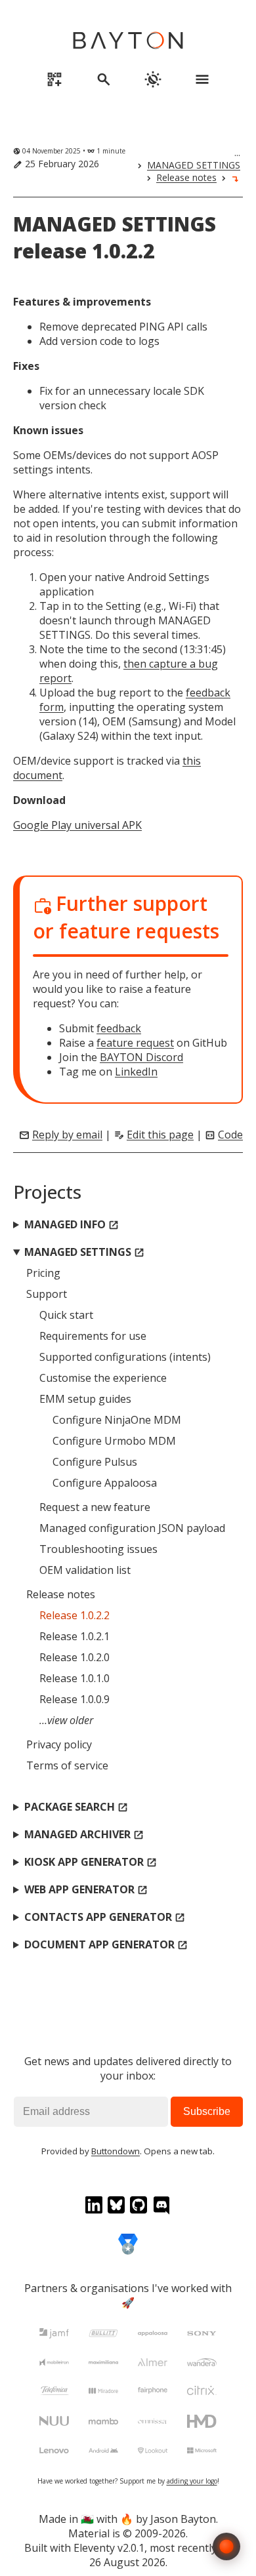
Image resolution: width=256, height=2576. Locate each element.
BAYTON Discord (141, 1057)
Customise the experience (103, 1378)
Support (47, 1294)
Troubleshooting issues (98, 1549)
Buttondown (116, 2151)
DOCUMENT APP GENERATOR (106, 1944)
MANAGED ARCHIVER (84, 1834)
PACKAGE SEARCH (76, 1807)
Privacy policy (59, 1744)
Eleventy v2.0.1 (109, 2548)
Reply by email (67, 1135)
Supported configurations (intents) (125, 1357)
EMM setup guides (85, 1399)
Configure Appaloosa (105, 1483)
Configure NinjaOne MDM (117, 1420)
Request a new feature (95, 1507)
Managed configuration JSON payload (132, 1528)
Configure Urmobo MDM (114, 1441)
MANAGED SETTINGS (194, 165)
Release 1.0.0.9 (75, 1699)
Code (230, 1135)
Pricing (43, 1273)
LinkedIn (136, 1072)
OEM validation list (85, 1570)
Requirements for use (93, 1336)
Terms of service (67, 1765)
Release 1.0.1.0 (75, 1678)
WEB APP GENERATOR (86, 1889)
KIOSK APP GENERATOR (91, 1862)
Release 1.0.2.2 (75, 1615)
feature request (135, 1043)
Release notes (186, 177)
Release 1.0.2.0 (75, 1657)
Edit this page (160, 1135)
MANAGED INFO (72, 1224)
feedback (119, 1028)
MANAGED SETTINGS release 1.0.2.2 (115, 237)
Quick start (66, 1315)
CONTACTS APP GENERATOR (105, 1917)
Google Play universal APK (77, 825)
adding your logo (192, 2481)
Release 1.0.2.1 (75, 1636)
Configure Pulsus (95, 1462)
